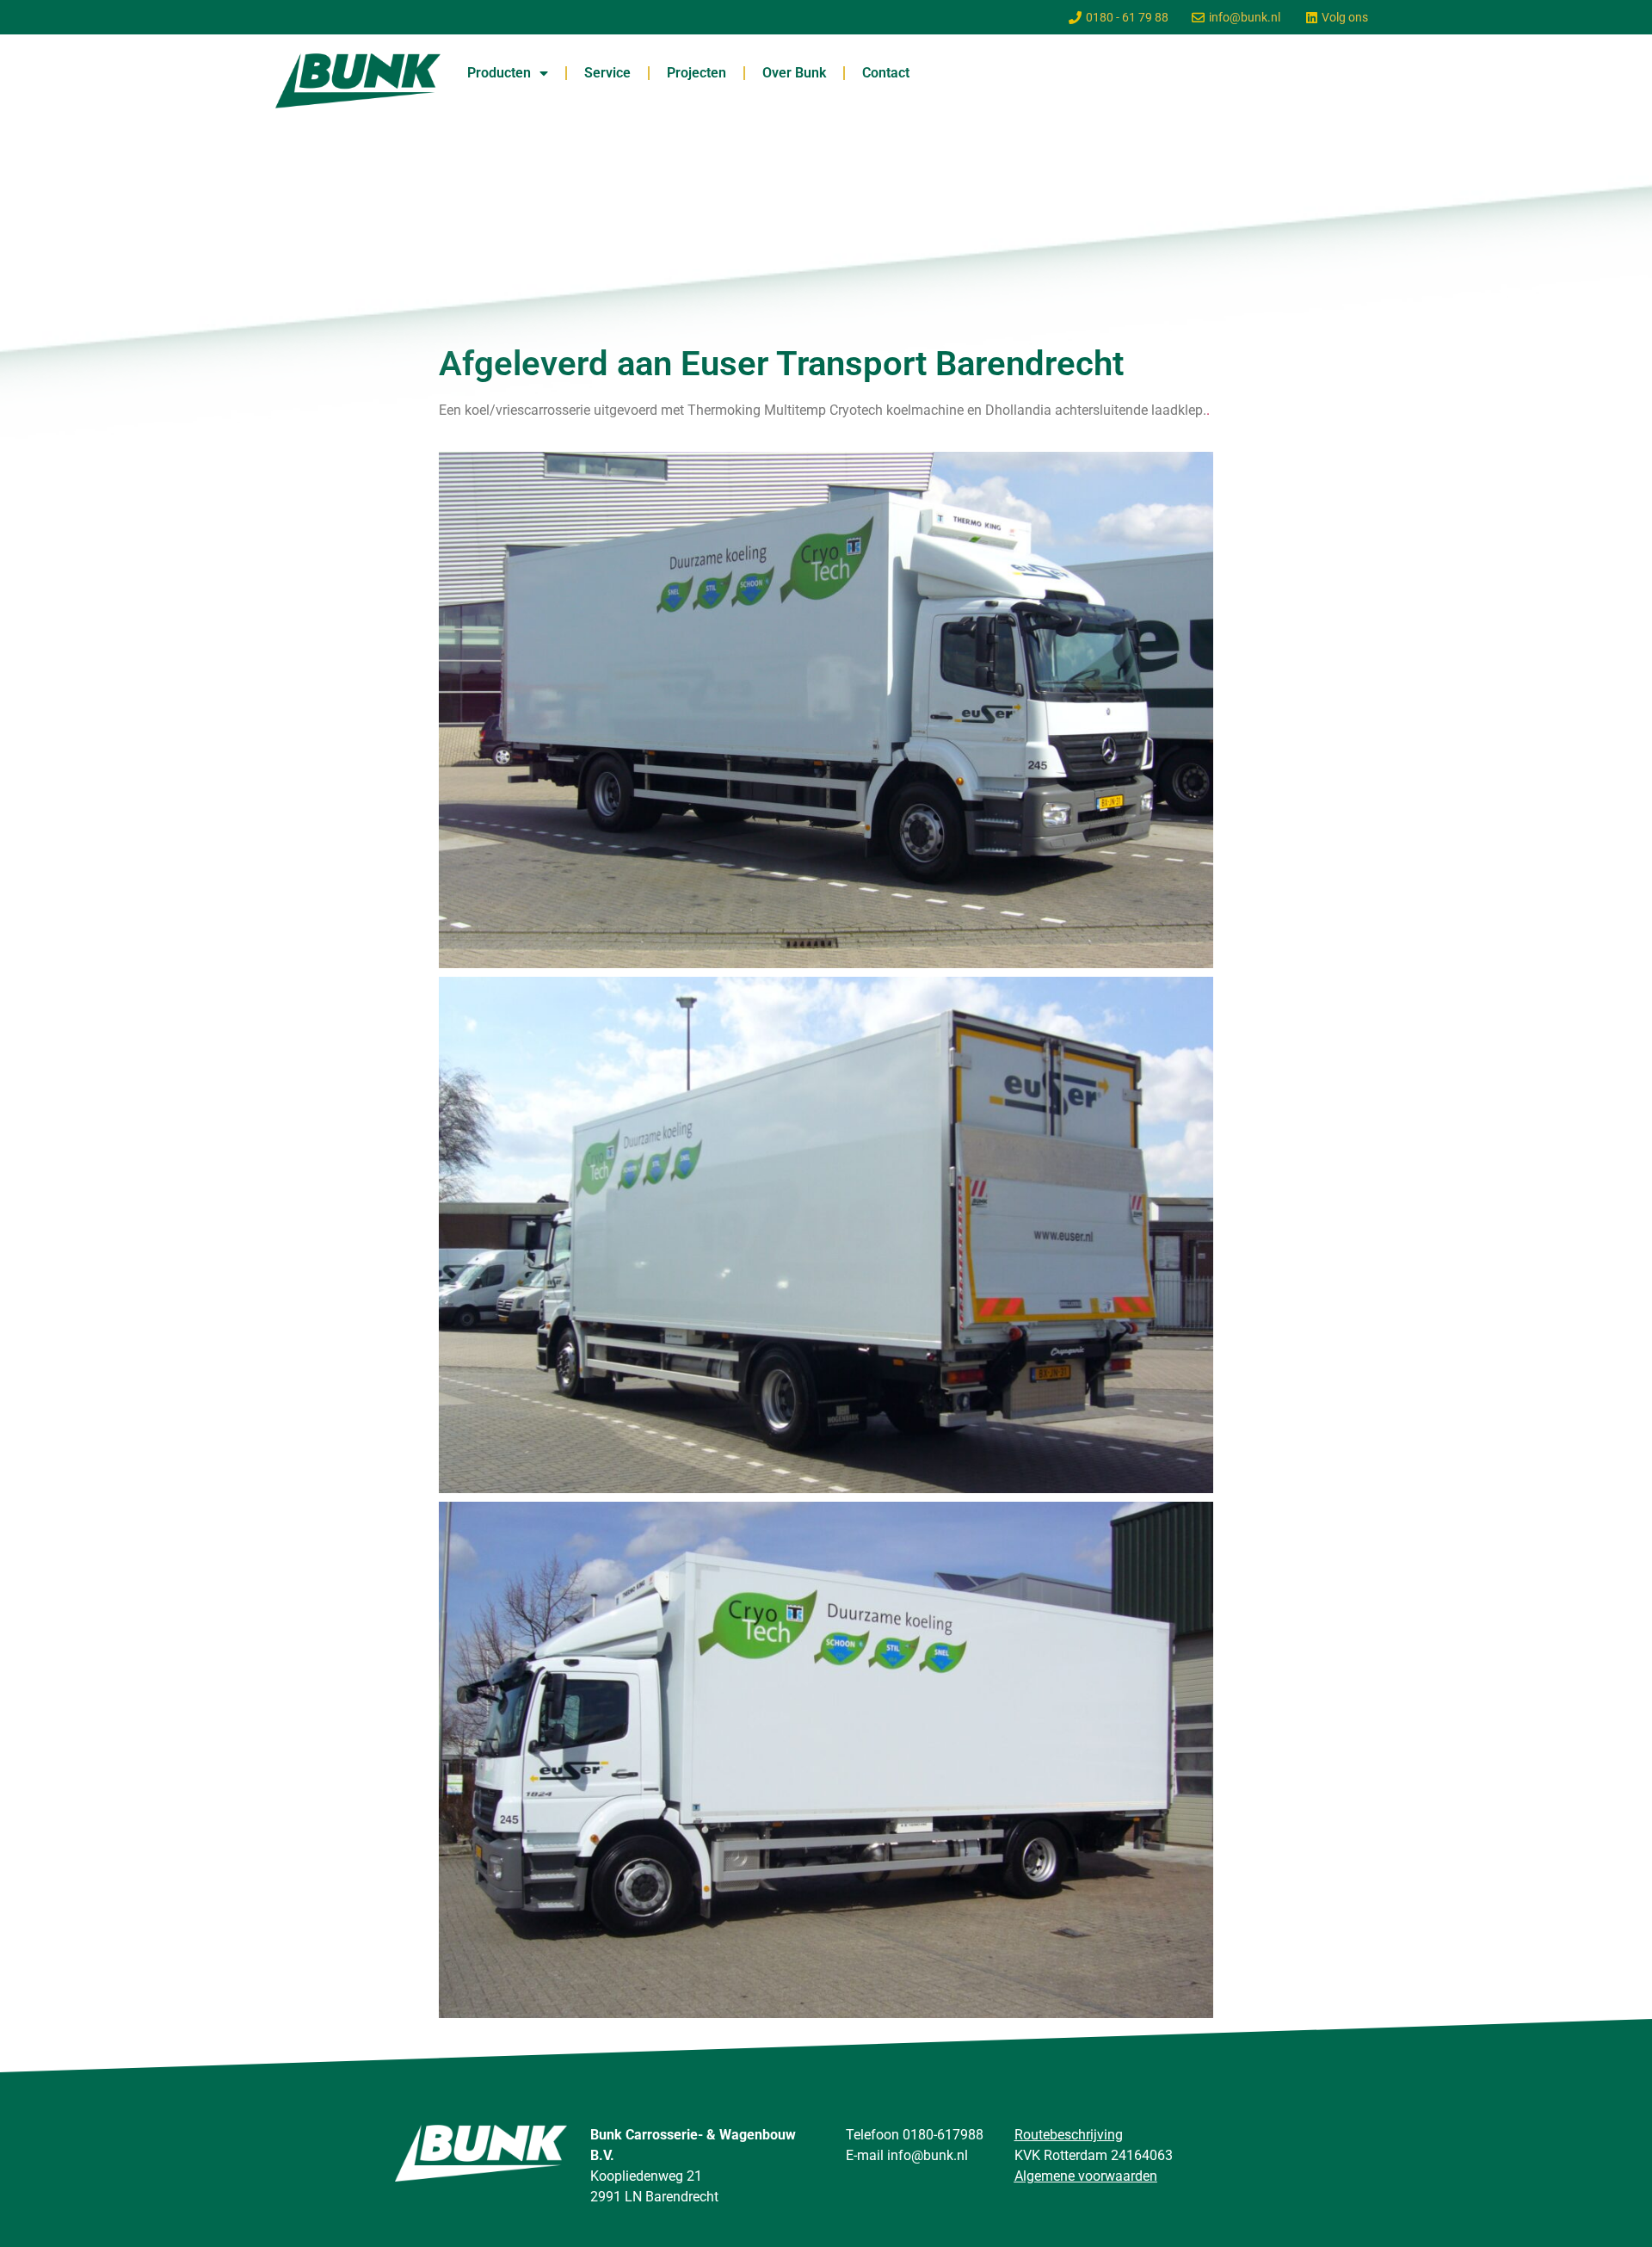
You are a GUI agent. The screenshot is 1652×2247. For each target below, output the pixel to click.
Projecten (697, 73)
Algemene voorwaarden (1086, 2176)
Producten (499, 73)
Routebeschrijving (1069, 2135)
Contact (886, 73)
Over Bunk (794, 73)
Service (607, 73)
